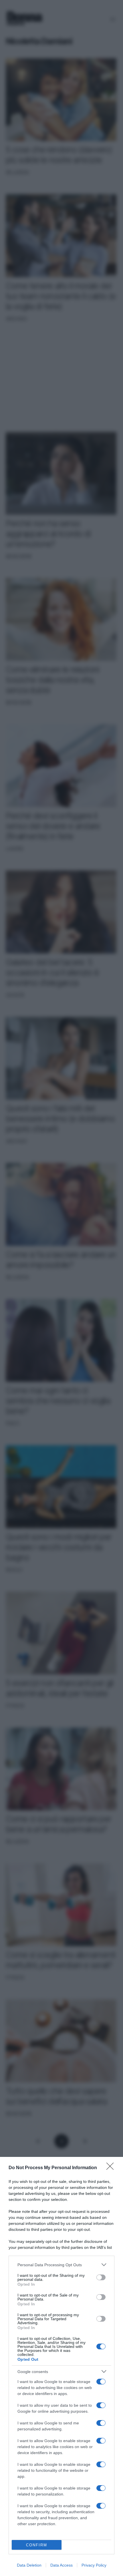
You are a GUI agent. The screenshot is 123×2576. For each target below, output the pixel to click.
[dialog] (61, 2366)
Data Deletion (29, 2565)
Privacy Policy (94, 2565)
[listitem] (61, 2265)
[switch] (101, 2277)
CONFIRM (37, 2545)
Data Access (61, 2565)
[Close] (112, 2168)
